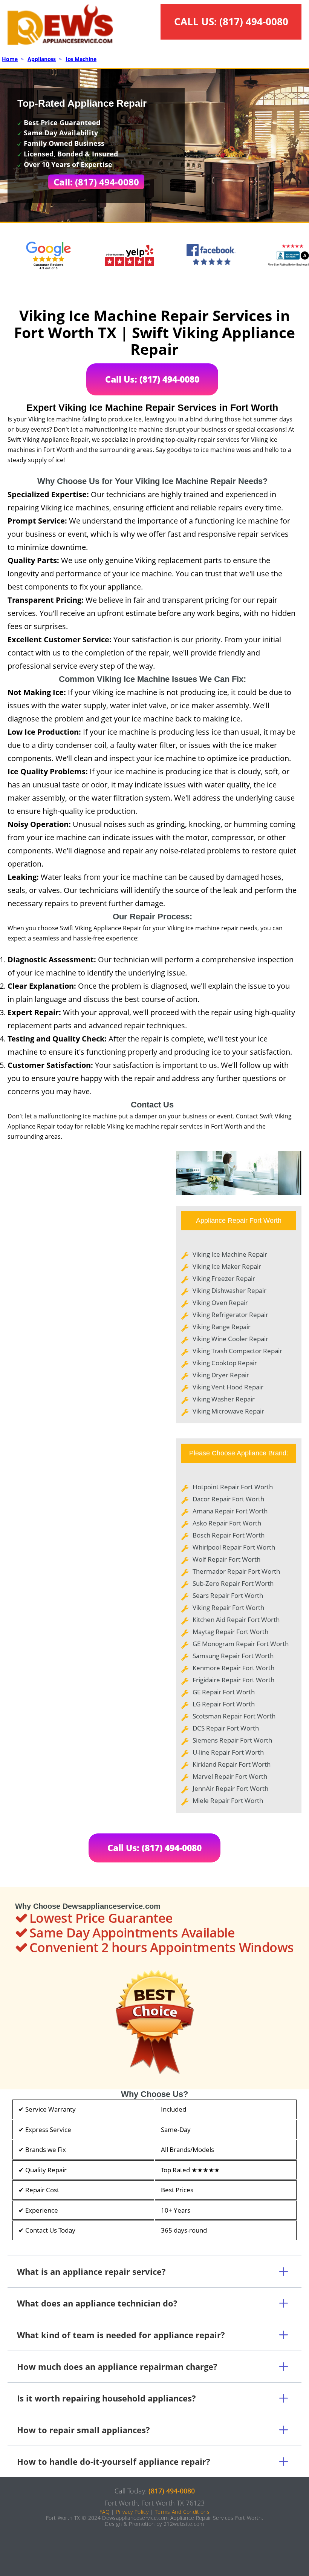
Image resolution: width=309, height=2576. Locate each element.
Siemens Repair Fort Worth (232, 1740)
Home (10, 59)
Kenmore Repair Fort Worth (233, 1668)
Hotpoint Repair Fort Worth (233, 1487)
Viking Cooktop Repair (225, 1363)
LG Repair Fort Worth (224, 1704)
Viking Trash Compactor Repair (237, 1351)
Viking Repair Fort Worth (228, 1607)
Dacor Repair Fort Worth (228, 1499)
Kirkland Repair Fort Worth (232, 1764)
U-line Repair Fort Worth (228, 1752)
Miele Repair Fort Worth (228, 1800)
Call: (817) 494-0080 (96, 182)
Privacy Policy (132, 2512)
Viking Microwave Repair (228, 1411)
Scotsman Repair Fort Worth (234, 1716)
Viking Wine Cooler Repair (230, 1339)
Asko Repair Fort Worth (227, 1523)
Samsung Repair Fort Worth (233, 1656)
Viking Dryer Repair (221, 1375)
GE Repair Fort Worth (224, 1692)
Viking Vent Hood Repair (228, 1387)
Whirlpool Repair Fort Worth (234, 1547)
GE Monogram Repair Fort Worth (241, 1644)
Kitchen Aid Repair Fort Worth (236, 1620)
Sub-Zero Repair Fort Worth (233, 1583)
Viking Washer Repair (224, 1399)
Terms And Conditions (182, 2512)
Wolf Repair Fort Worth (226, 1559)
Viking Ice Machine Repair (230, 1254)
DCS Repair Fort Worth (226, 1728)
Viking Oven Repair (220, 1303)
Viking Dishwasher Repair (229, 1290)
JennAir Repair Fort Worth (230, 1788)
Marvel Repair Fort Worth (230, 1776)
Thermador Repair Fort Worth (236, 1571)
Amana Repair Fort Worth (230, 1511)
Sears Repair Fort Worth (228, 1595)
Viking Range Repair (222, 1327)
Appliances (42, 59)
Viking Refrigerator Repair (230, 1315)
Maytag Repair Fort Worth (230, 1632)
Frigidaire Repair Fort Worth (233, 1680)
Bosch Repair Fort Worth (229, 1535)
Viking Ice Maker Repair (227, 1266)
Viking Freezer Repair (224, 1278)
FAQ (105, 2512)
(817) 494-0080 (254, 21)
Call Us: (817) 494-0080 (152, 379)
